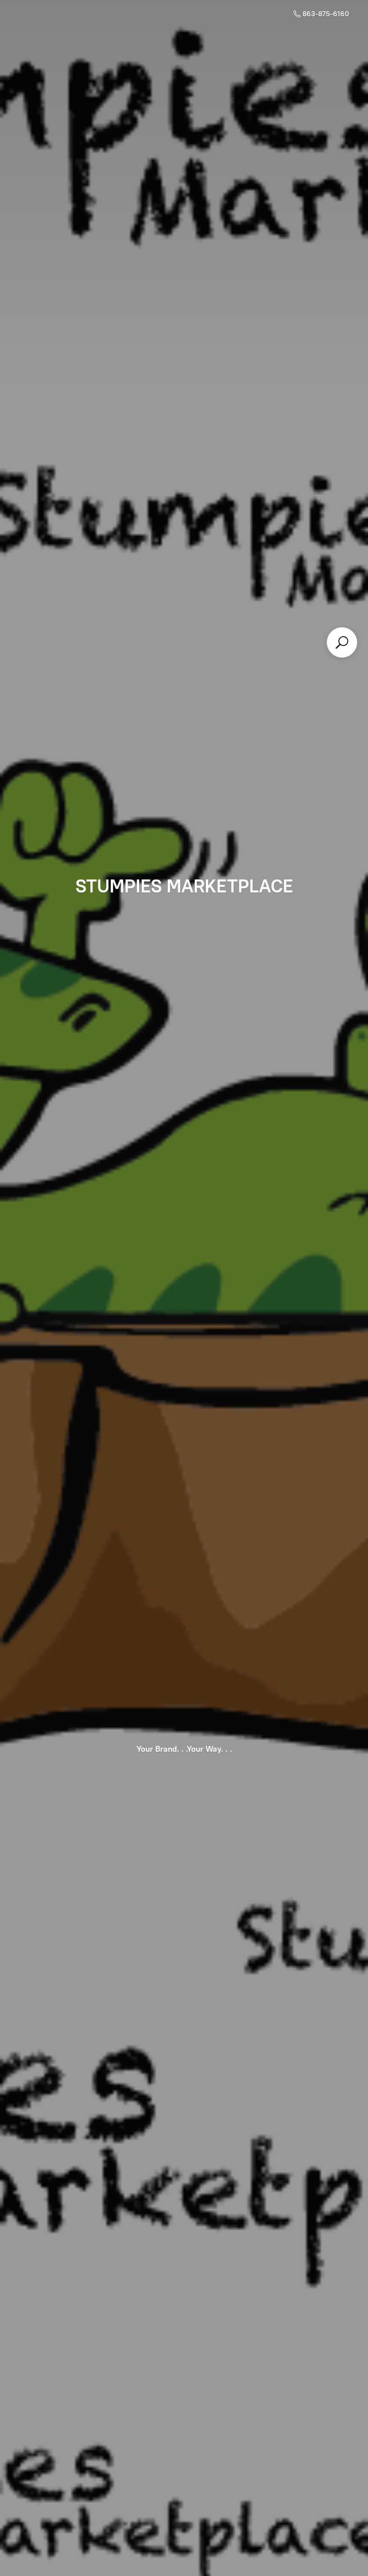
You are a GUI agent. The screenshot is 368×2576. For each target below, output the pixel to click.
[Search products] (342, 642)
